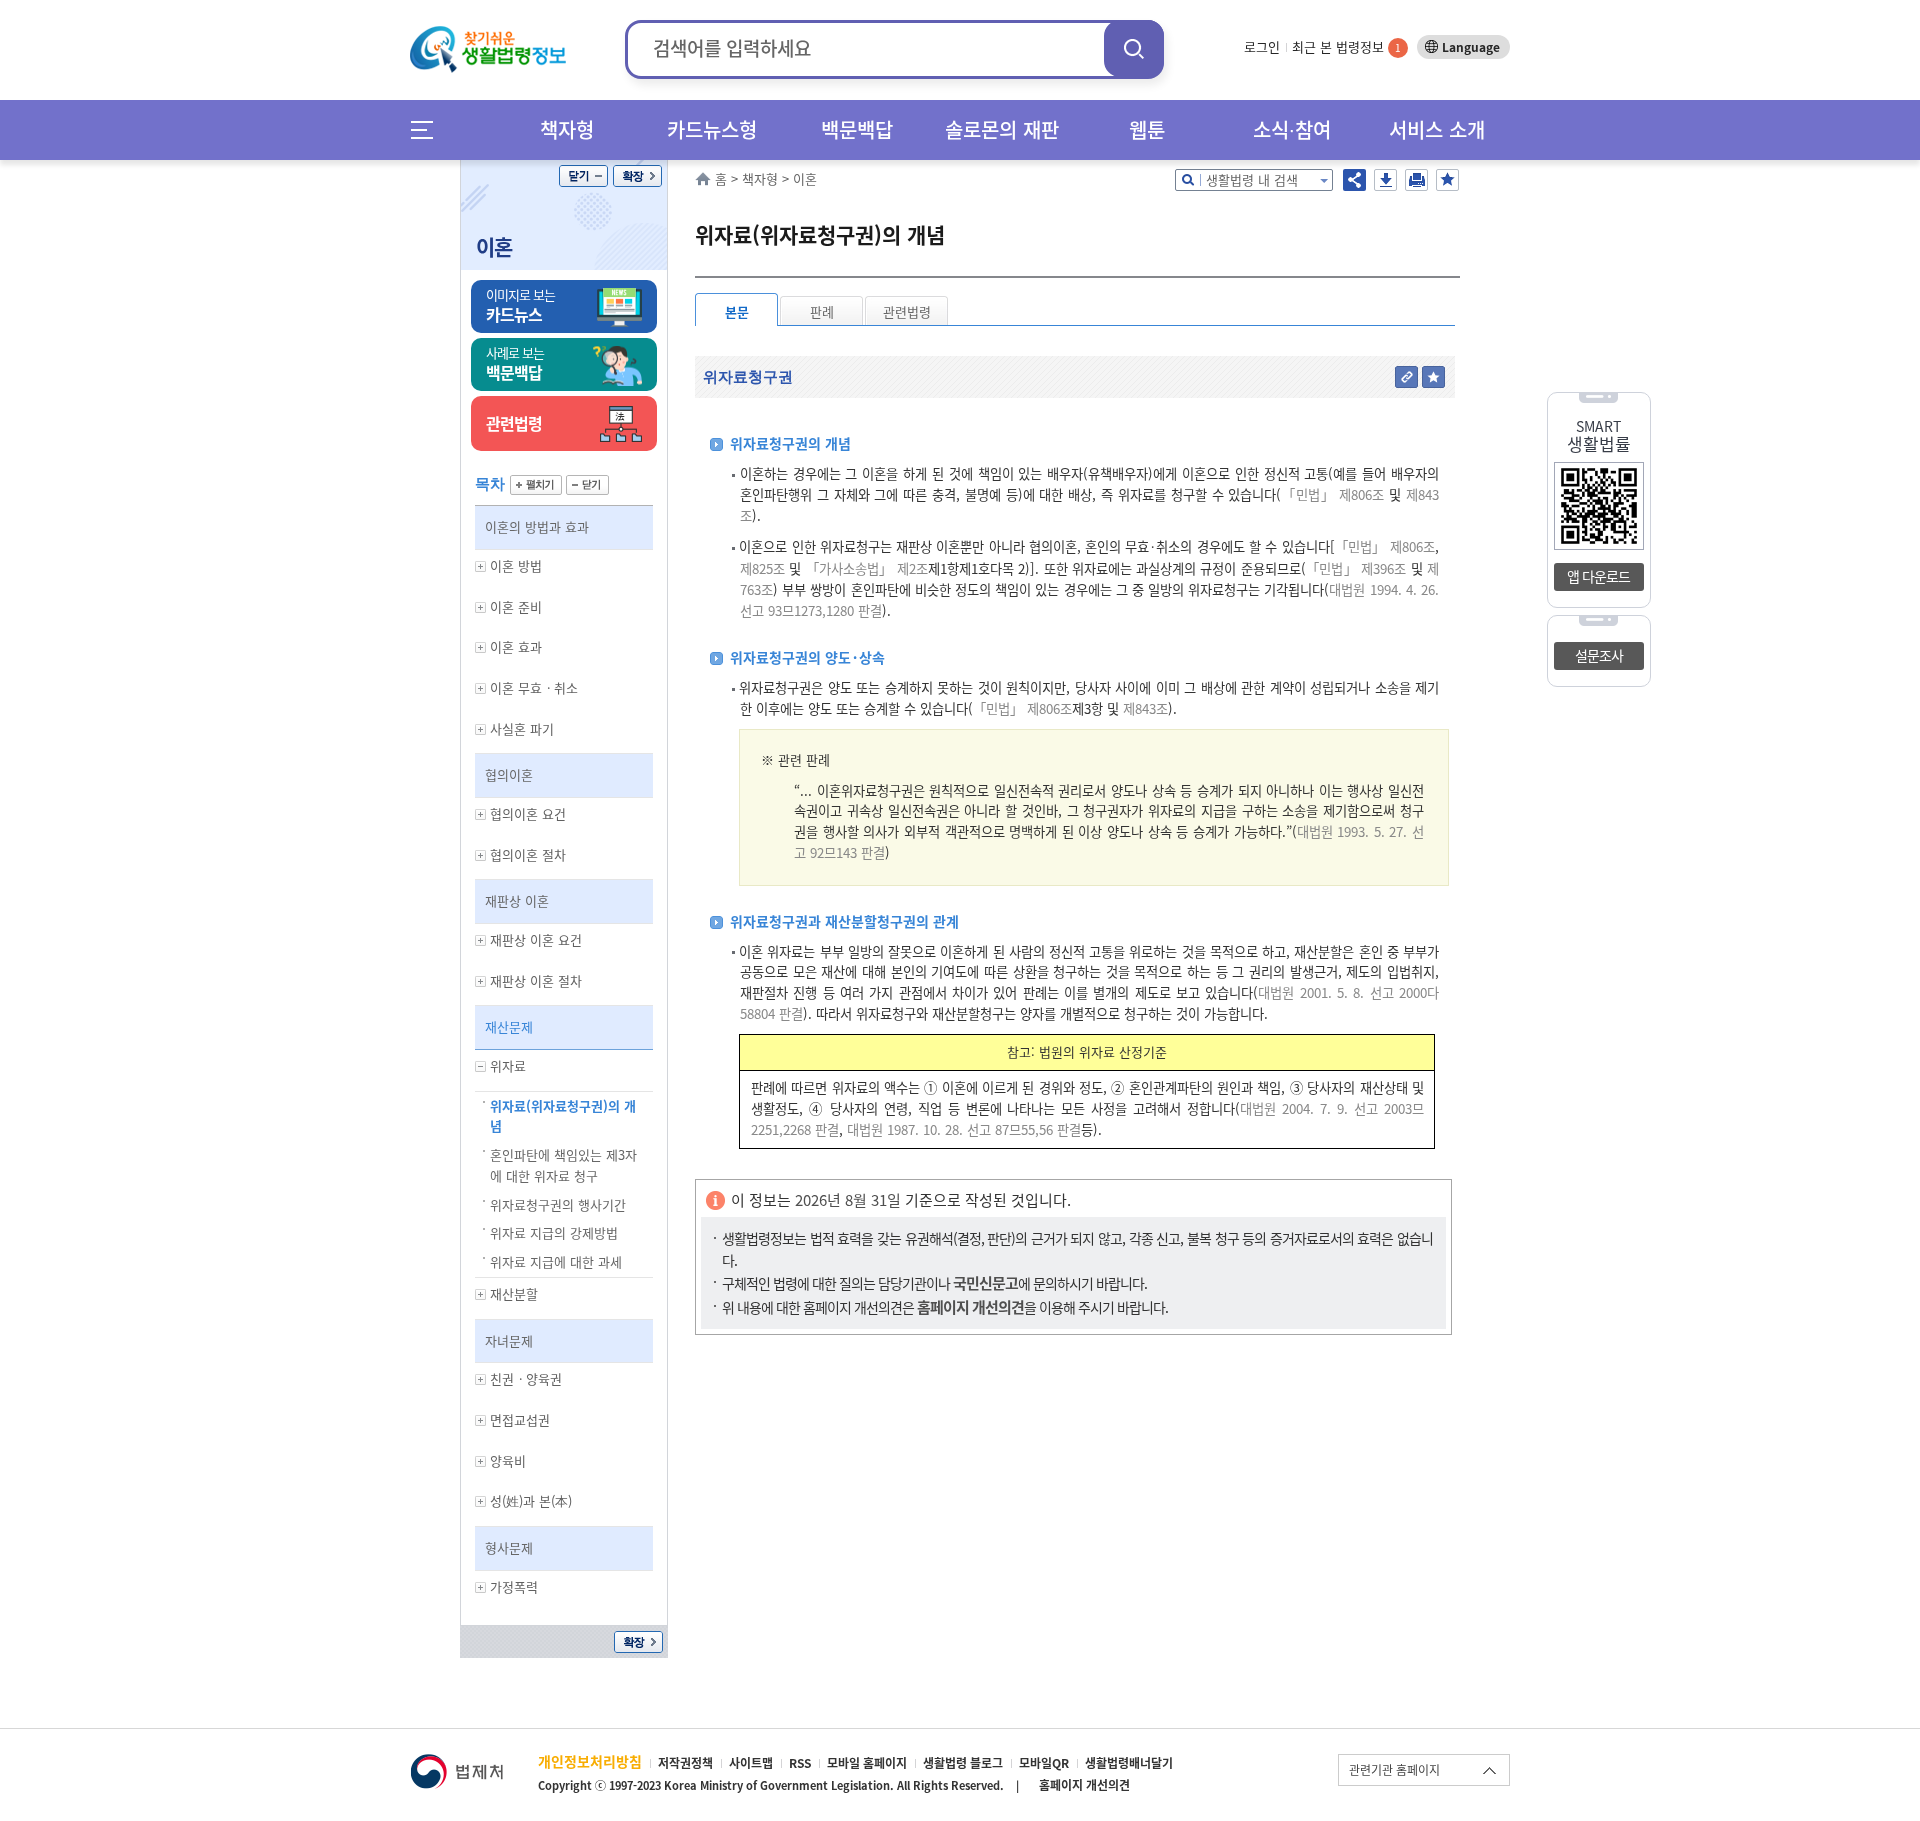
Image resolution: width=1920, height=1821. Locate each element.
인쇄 (1416, 180)
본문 (737, 311)
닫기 (583, 176)
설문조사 (1599, 655)
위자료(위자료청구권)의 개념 (563, 1116)
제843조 (1143, 708)
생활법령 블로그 (963, 1763)
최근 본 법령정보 (1346, 46)
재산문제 (509, 1026)
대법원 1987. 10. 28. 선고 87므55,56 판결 (964, 1129)
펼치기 (536, 485)
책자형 (567, 129)
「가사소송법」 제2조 (867, 568)
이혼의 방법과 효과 (537, 526)
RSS (800, 1763)
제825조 (762, 568)
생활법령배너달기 (1129, 1763)
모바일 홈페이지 (867, 1763)
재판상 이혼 (517, 900)
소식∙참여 (1292, 129)
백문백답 (857, 129)
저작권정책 (685, 1763)
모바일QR (1044, 1763)
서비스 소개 (1437, 129)
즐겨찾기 (1447, 180)
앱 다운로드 (1598, 576)
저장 (1385, 180)
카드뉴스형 (712, 129)
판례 (822, 311)
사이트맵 (751, 1763)
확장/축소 (637, 176)
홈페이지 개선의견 (1084, 1785)
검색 (1134, 48)
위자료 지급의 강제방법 (554, 1232)
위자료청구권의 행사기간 (558, 1204)
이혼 (494, 246)
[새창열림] (456, 1763)
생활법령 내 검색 (1252, 179)
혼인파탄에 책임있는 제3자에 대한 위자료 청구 (563, 1165)
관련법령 (907, 311)
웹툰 (1147, 129)
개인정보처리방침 (590, 1761)
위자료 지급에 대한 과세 (556, 1261)
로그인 (1262, 46)
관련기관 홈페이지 (1394, 1770)
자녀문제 (509, 1340)
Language (1471, 47)
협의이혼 (509, 774)
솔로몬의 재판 (1002, 129)
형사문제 (509, 1547)
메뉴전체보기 (428, 129)
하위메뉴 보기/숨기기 (481, 566)
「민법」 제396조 (1356, 568)
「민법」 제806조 (1332, 494)
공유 (1354, 180)
